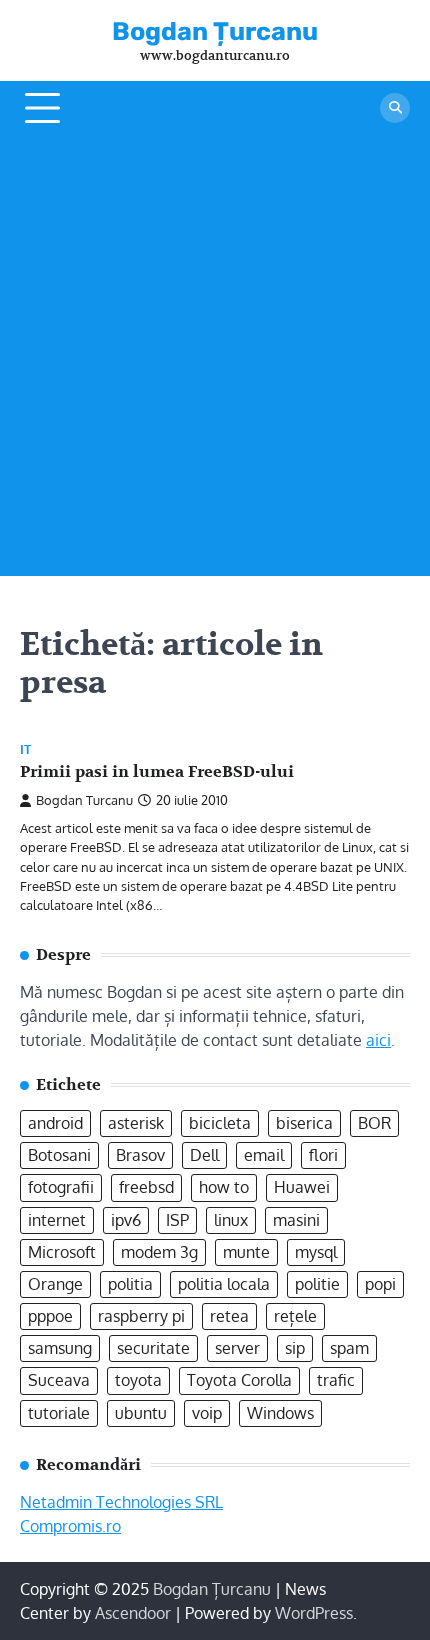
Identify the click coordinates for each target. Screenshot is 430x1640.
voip (207, 1413)
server (237, 1348)
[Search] (395, 108)
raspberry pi (141, 1316)
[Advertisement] (215, 361)
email (264, 1155)
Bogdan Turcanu (84, 800)
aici (378, 1040)
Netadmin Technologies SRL (121, 1502)
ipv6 (126, 1220)
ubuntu (141, 1413)
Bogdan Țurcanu (215, 31)
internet (57, 1220)
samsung (60, 1348)
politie (317, 1284)
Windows (280, 1413)
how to (224, 1187)
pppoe (50, 1316)
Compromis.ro (70, 1526)
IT (25, 749)
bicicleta (220, 1123)
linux (231, 1220)
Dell (204, 1155)
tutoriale (59, 1413)
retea (229, 1316)
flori (323, 1155)
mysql (316, 1252)
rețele (295, 1316)
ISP (177, 1220)
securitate (153, 1348)
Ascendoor (133, 1613)
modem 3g (159, 1252)
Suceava (59, 1380)
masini (296, 1220)
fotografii (61, 1187)
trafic (336, 1380)
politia (130, 1284)
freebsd (146, 1187)
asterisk (136, 1123)
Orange (55, 1284)
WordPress (314, 1613)
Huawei (302, 1187)
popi (380, 1284)
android (55, 1123)
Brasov (140, 1155)
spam (349, 1348)
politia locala (224, 1284)
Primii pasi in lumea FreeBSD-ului (157, 772)
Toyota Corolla (239, 1380)
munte (246, 1252)
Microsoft (62, 1252)
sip (295, 1348)
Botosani (59, 1155)
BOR (374, 1123)
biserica (304, 1123)
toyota (138, 1380)
